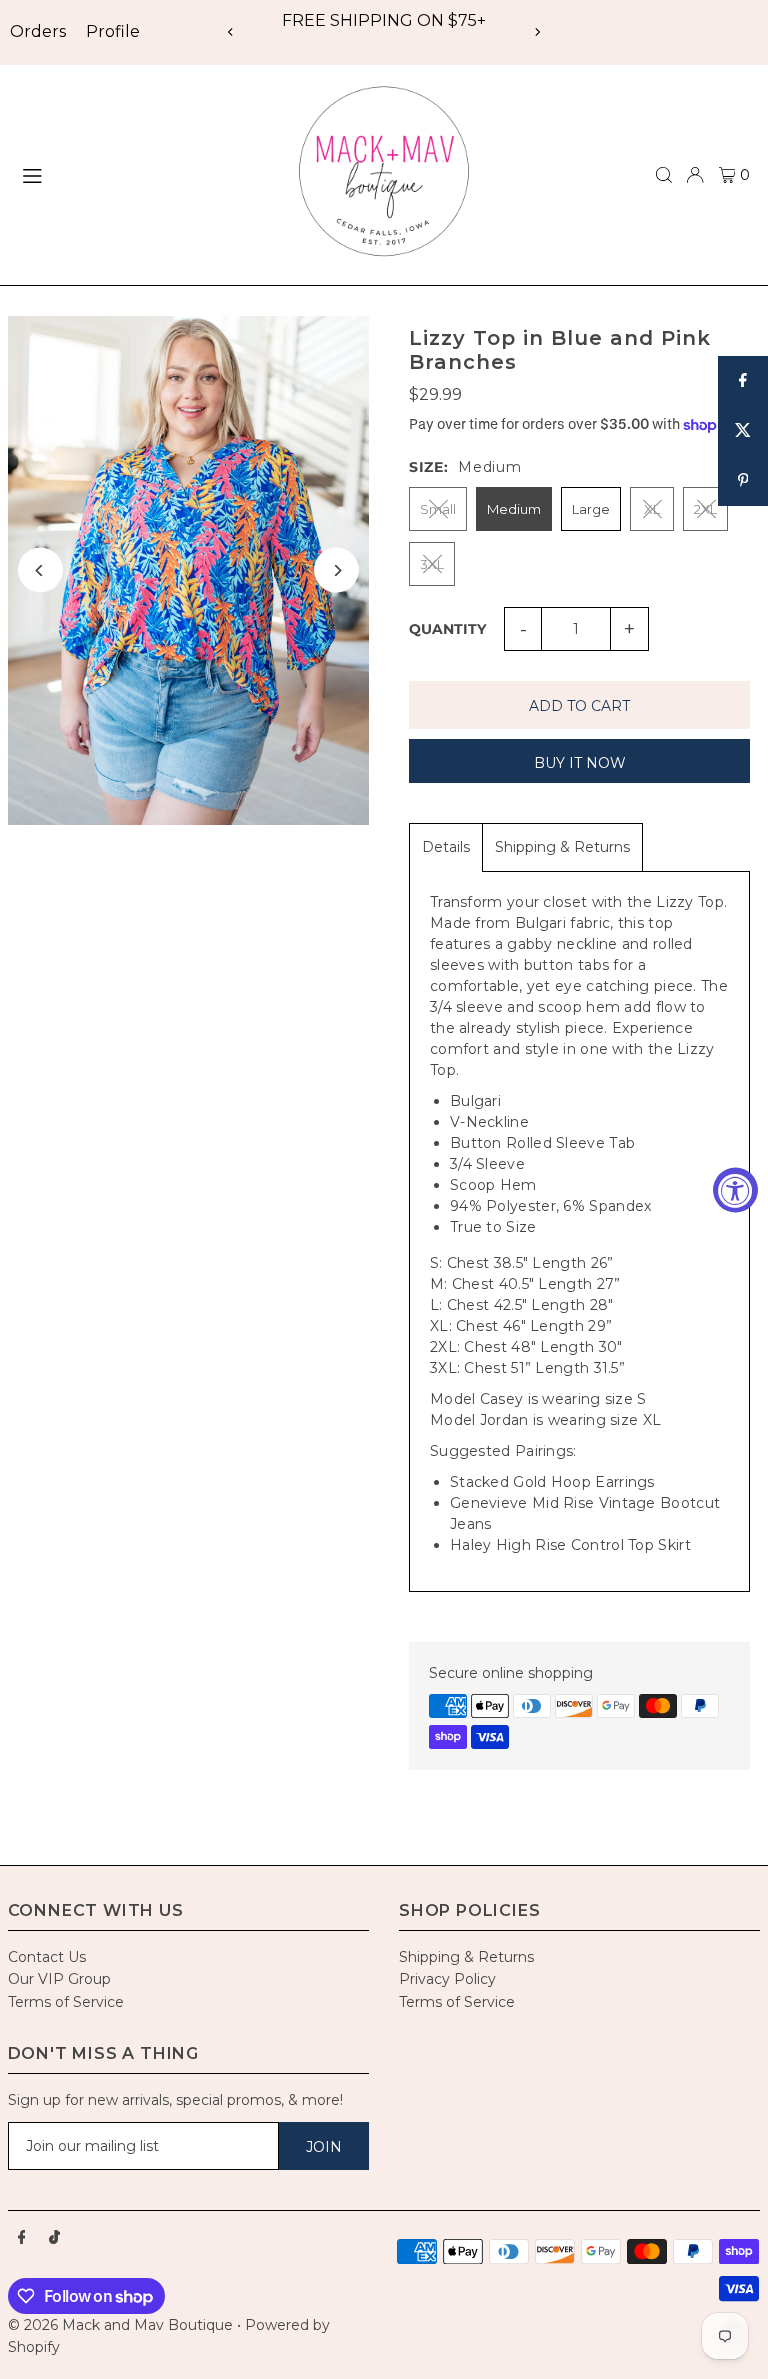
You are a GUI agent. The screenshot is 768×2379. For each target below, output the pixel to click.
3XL (432, 564)
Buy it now (580, 763)
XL (652, 509)
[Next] (537, 32)
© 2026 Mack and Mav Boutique (122, 2325)
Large (591, 509)
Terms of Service (66, 2002)
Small (438, 509)
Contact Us (47, 1957)
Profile (113, 31)
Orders (38, 31)
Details (446, 847)
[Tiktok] (54, 2238)
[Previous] (231, 32)
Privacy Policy (447, 1979)
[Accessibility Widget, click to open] (735, 1189)
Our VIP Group (59, 1979)
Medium (514, 509)
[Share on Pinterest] (743, 481)
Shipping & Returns (562, 847)
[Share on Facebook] (743, 381)
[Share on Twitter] (743, 431)
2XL (705, 509)
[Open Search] (664, 175)
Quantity (447, 629)
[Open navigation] (143, 174)
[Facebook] (22, 2238)
